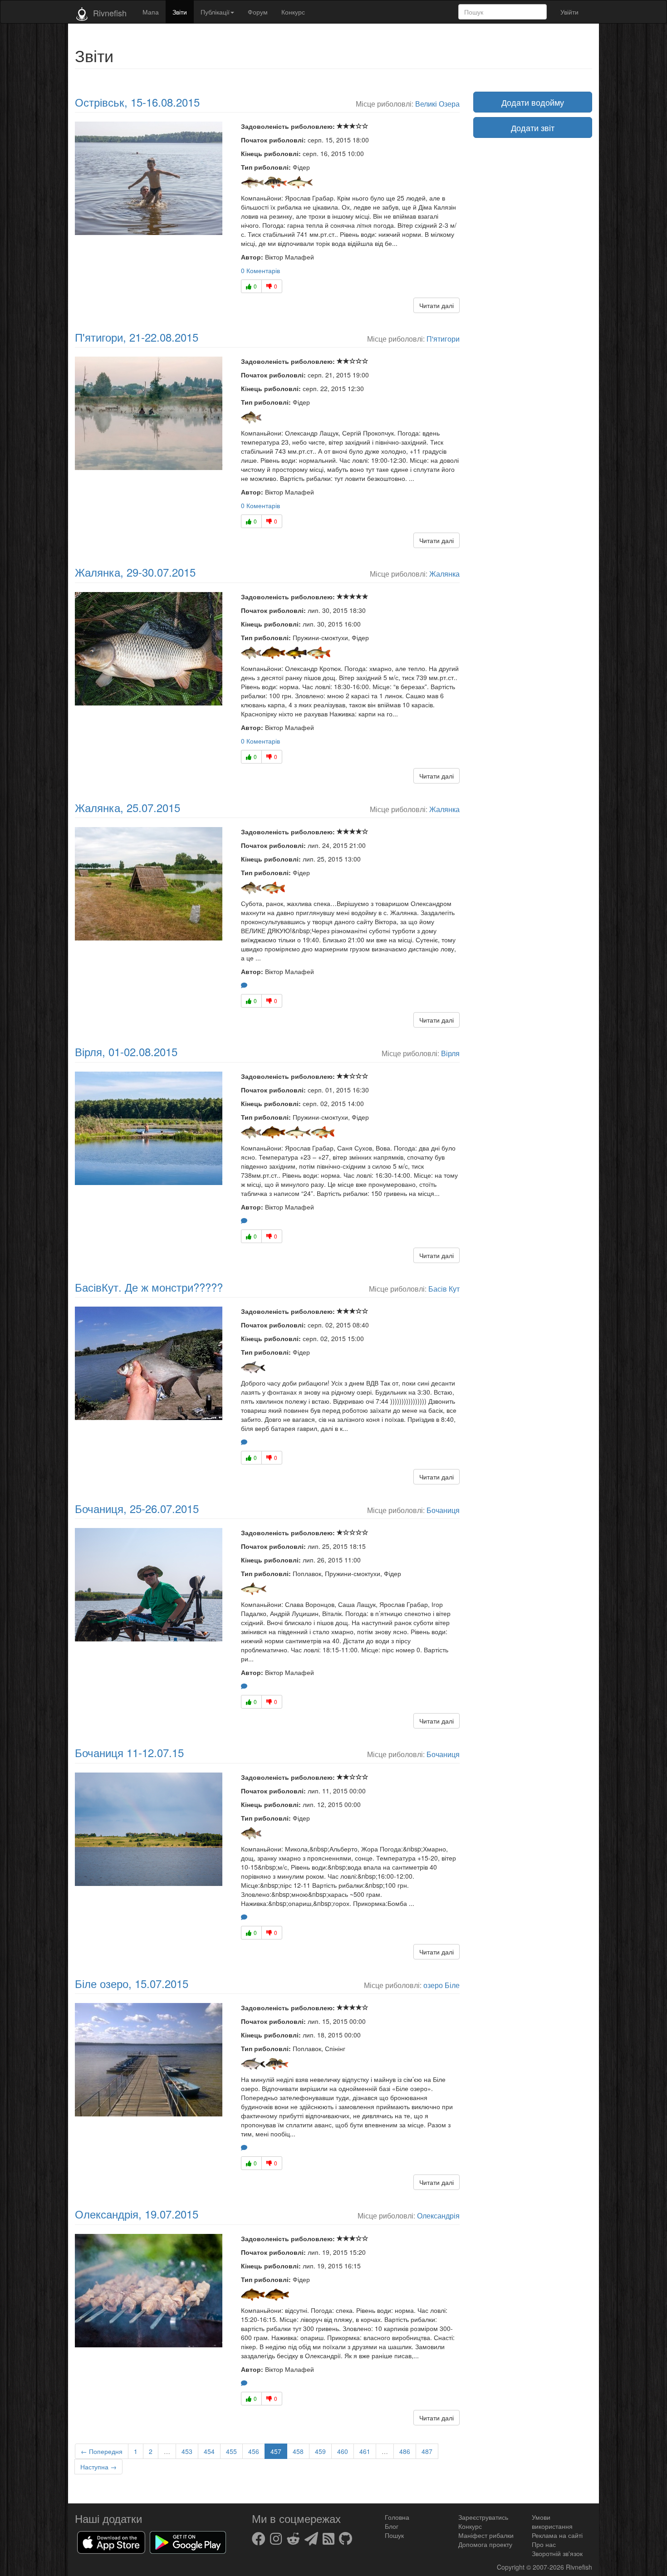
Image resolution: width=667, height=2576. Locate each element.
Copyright (512, 2567)
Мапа (151, 12)
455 (231, 2451)
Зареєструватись (483, 2517)
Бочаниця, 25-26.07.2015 (137, 1508)
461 (365, 2451)
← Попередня (102, 2451)
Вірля (450, 1053)
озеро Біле (441, 1985)
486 (405, 2451)
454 (209, 2451)
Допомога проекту (485, 2544)
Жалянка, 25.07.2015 (128, 807)
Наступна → (98, 2467)
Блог (392, 2526)
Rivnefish (579, 2567)
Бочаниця (443, 1510)
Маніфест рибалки (486, 2535)
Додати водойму (533, 102)
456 (254, 2451)
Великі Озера (437, 103)
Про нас (544, 2544)
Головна (397, 2517)
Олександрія (438, 2215)
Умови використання (552, 2522)
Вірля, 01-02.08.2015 (126, 1051)
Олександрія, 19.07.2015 (137, 2214)
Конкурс (293, 12)
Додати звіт (533, 127)
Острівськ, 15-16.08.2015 (137, 102)
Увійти (569, 12)
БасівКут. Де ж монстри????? (149, 1287)
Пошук (394, 2535)
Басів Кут (444, 1288)
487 (427, 2451)
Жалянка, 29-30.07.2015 (135, 572)
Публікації (215, 12)
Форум (258, 12)
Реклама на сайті (557, 2535)
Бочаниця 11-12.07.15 (129, 1752)
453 (187, 2451)
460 (343, 2451)
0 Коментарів (260, 270)
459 (320, 2451)
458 (298, 2451)
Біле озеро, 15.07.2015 (132, 1983)
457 (276, 2451)
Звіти (180, 12)
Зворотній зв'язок (557, 2553)
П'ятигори (443, 338)
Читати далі (436, 305)
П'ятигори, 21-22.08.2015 (137, 337)
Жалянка (444, 573)
